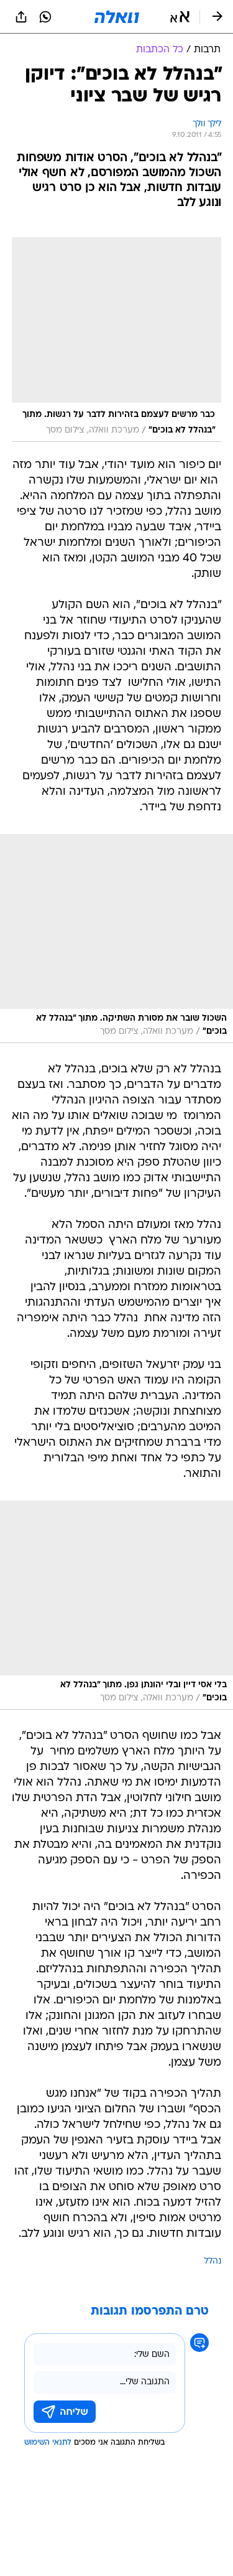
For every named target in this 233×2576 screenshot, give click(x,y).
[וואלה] (117, 17)
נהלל (212, 2261)
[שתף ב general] (21, 17)
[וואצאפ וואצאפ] (45, 17)
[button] (180, 17)
